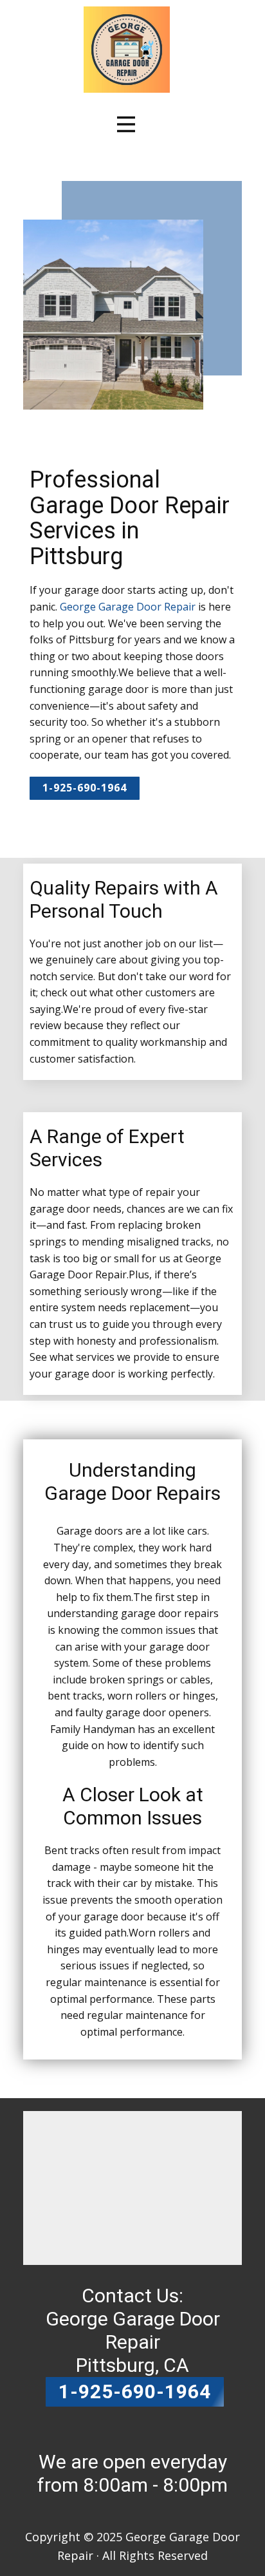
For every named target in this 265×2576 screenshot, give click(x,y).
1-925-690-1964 (85, 788)
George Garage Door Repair (128, 607)
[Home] (127, 50)
